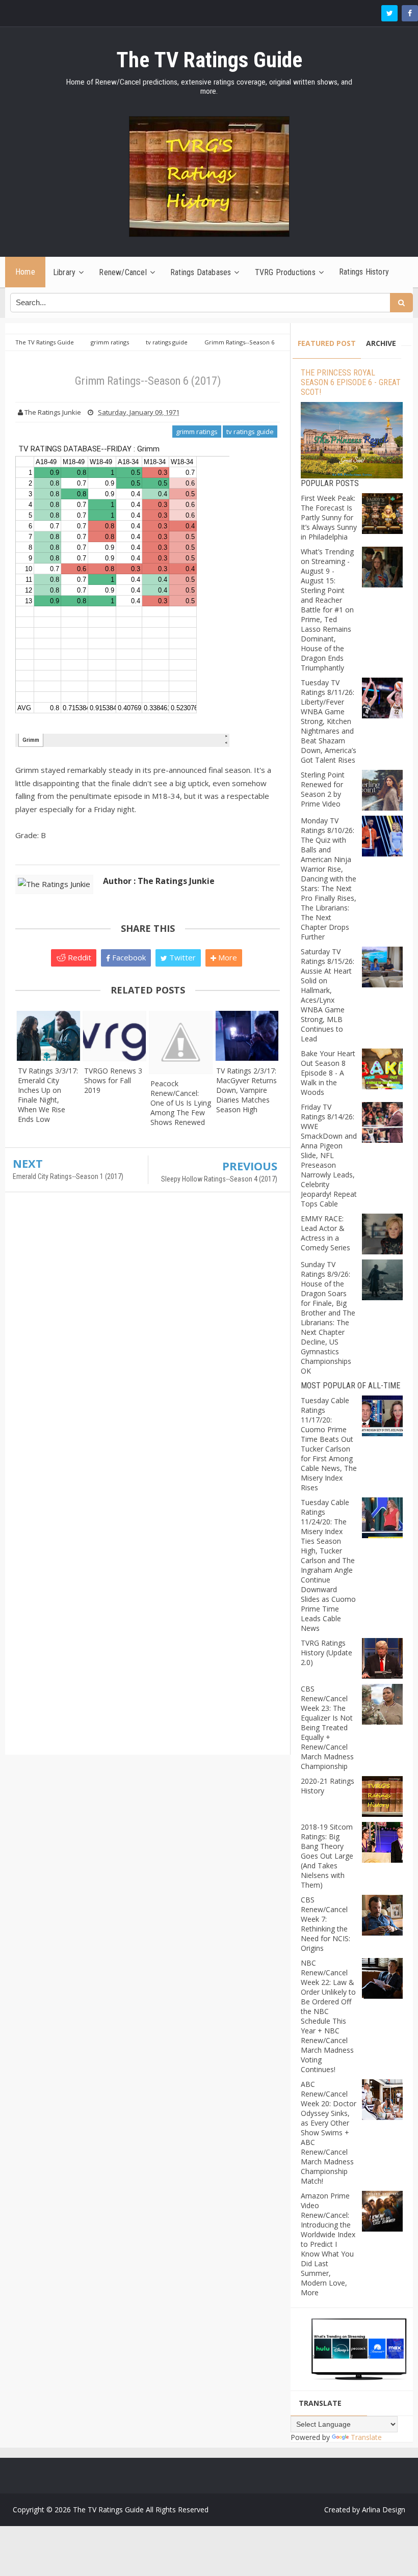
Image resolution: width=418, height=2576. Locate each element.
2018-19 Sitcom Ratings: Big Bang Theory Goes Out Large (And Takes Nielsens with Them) (327, 1856)
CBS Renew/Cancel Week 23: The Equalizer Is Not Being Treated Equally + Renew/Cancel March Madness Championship (327, 1727)
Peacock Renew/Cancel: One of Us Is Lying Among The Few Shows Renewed (181, 1103)
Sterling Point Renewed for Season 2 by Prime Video (323, 789)
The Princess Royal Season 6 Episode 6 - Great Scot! (351, 382)
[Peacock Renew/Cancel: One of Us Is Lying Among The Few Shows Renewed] (181, 1042)
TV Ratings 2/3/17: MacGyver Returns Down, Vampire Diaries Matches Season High (246, 1090)
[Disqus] (148, 1347)
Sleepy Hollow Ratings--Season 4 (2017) (219, 1179)
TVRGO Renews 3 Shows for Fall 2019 (113, 1080)
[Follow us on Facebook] (410, 13)
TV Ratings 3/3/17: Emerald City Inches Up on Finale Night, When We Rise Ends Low (48, 1095)
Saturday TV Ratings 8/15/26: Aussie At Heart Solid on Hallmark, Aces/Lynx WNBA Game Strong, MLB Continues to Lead (328, 995)
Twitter (181, 957)
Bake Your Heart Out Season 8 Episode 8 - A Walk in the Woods (328, 1073)
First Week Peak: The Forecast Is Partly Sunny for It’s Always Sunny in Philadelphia (329, 517)
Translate (366, 2437)
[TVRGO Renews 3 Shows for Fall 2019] (115, 1036)
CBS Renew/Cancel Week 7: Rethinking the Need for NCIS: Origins (325, 1924)
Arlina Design (384, 2510)
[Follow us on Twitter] (389, 13)
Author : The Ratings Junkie (159, 881)
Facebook (128, 957)
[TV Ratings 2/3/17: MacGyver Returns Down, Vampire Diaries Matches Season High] (247, 1036)
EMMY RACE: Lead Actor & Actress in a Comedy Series (325, 1233)
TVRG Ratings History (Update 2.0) (326, 1653)
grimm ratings (197, 432)
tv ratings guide (250, 432)
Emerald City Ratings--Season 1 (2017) (68, 1176)
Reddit (79, 957)
